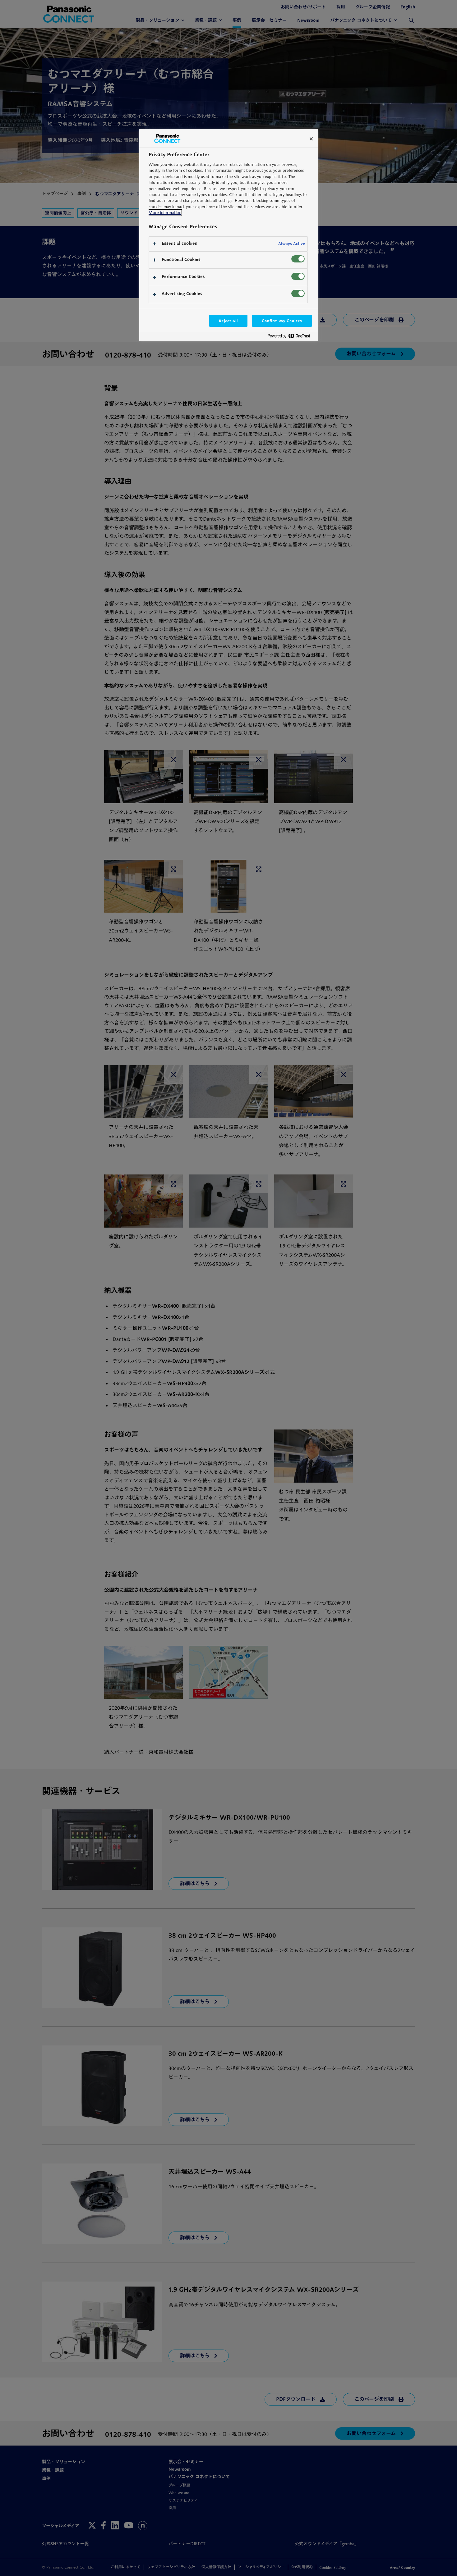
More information (165, 213)
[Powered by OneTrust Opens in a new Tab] (291, 337)
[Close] (311, 139)
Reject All (228, 321)
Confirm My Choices (282, 321)
